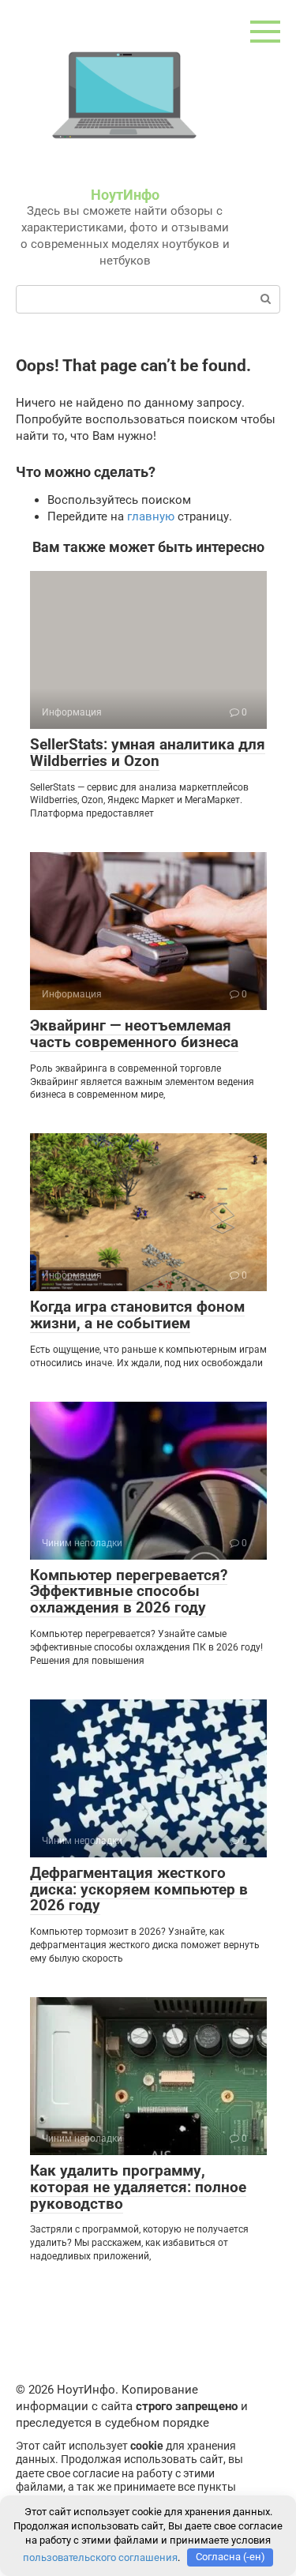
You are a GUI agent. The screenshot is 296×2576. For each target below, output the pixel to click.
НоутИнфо (125, 195)
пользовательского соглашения (100, 2557)
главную (151, 516)
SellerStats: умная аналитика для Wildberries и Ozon (148, 753)
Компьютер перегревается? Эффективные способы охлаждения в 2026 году (129, 1592)
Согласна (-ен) (230, 2557)
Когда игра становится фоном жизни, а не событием (137, 1315)
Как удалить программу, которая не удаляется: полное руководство (138, 2187)
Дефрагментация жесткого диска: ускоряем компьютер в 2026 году (139, 1889)
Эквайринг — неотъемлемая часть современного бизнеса (134, 1034)
